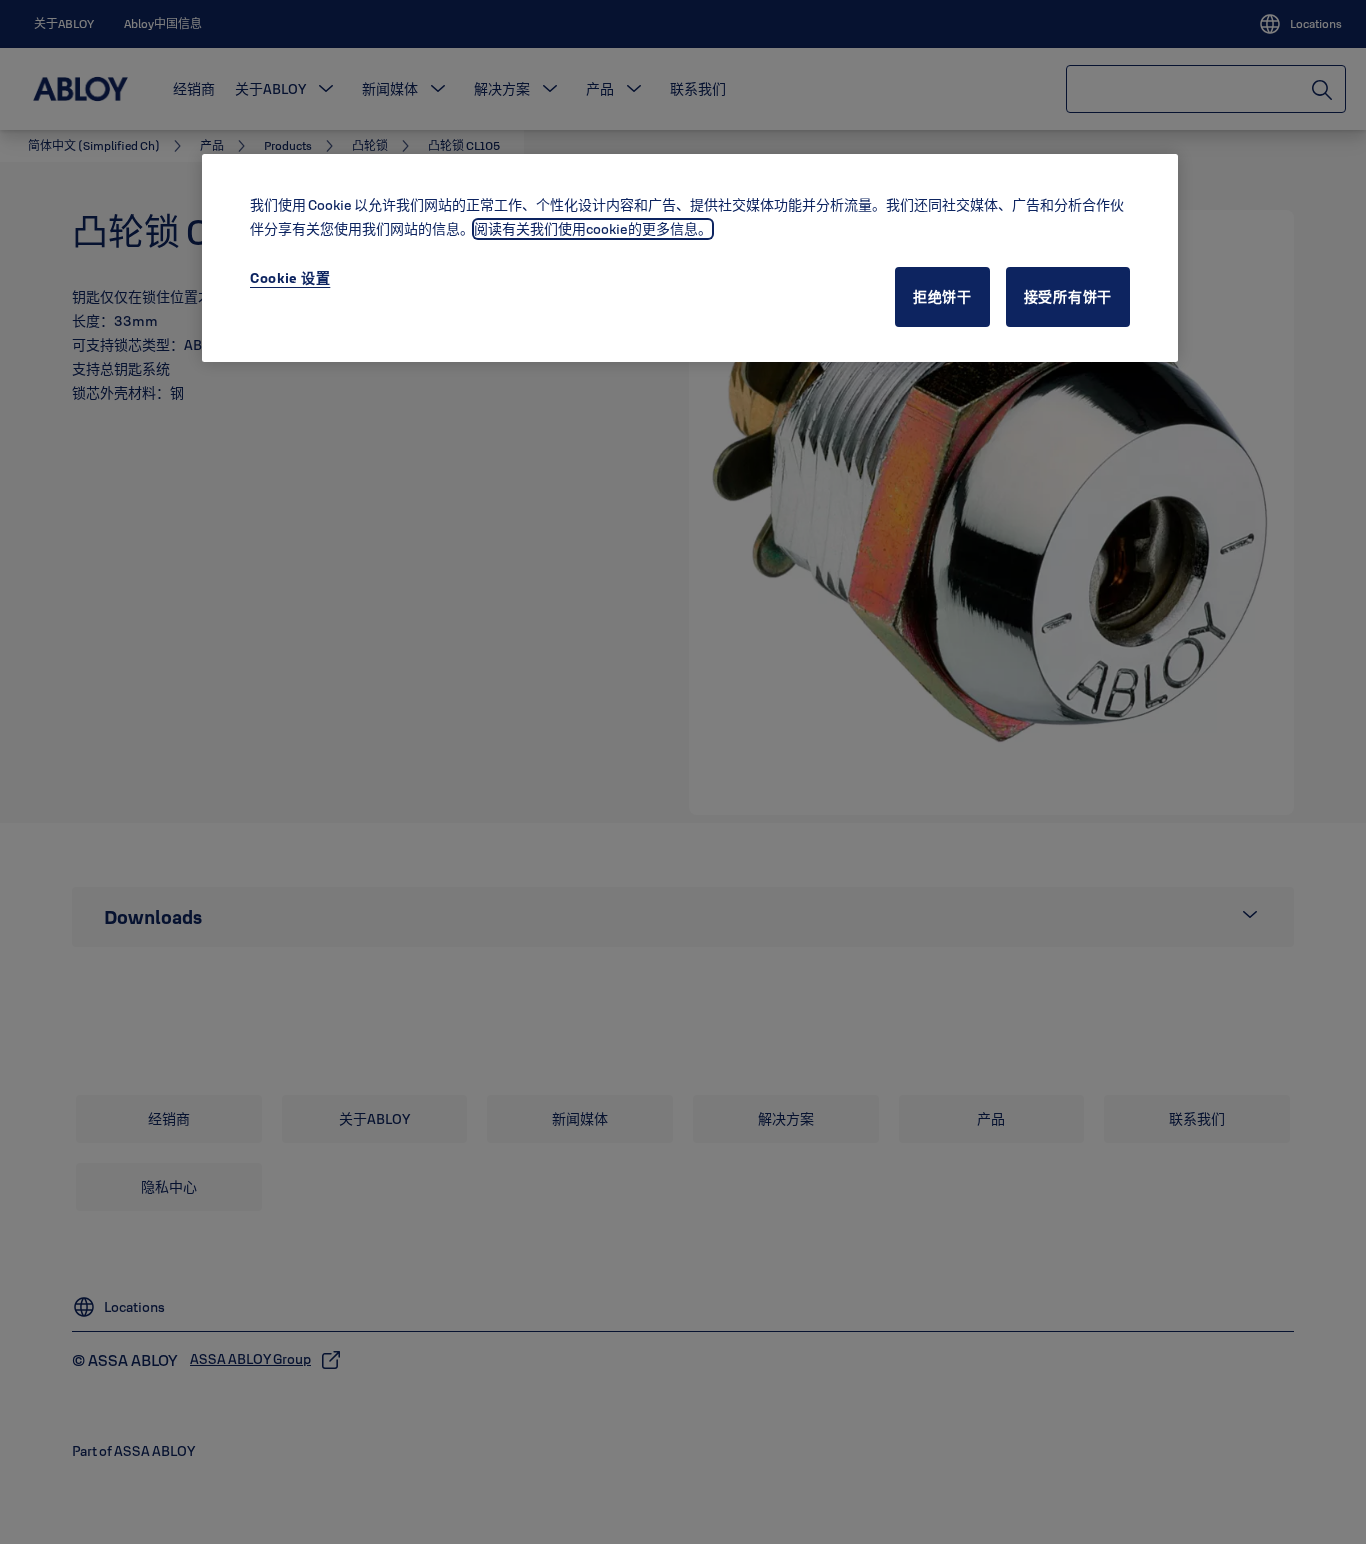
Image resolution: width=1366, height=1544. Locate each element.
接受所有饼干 (1068, 297)
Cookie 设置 (290, 278)
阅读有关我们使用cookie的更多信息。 (593, 229)
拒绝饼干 (942, 297)
